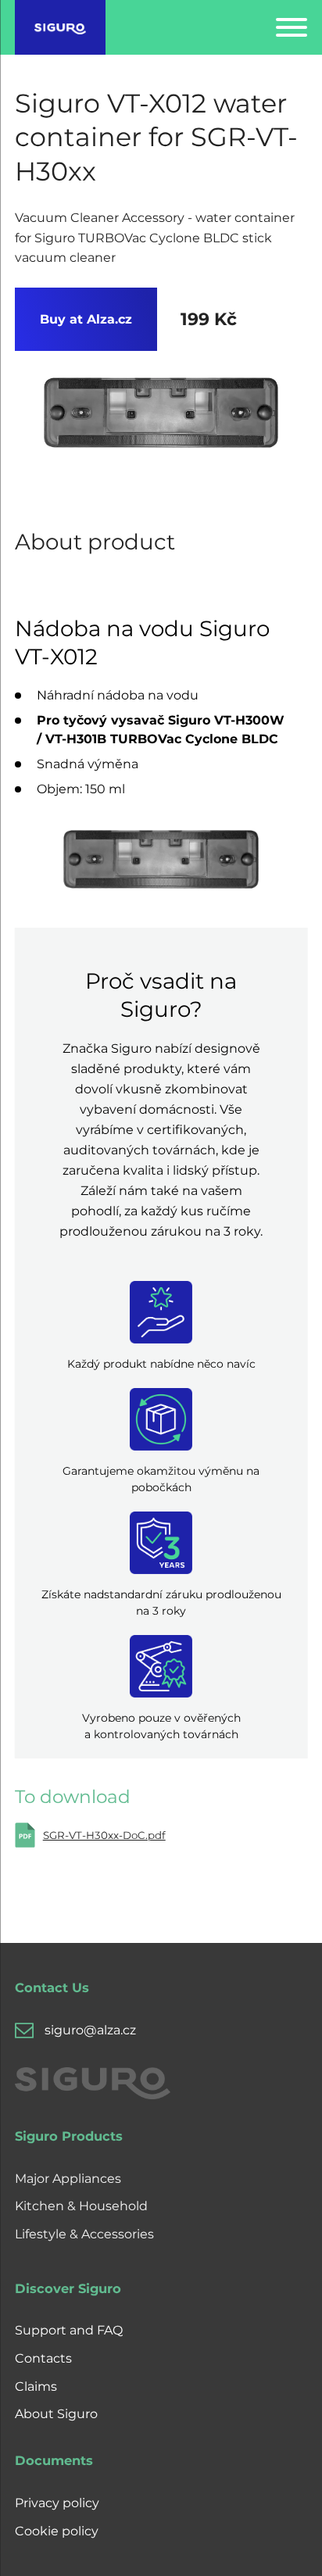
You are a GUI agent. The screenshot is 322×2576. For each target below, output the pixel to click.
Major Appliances (68, 2179)
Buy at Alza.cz (86, 319)
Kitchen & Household (81, 2206)
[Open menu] (292, 27)
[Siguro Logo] (61, 27)
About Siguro (56, 2414)
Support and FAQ (69, 2330)
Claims (36, 2386)
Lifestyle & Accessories (84, 2234)
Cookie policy (57, 2531)
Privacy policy (57, 2503)
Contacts (43, 2358)
